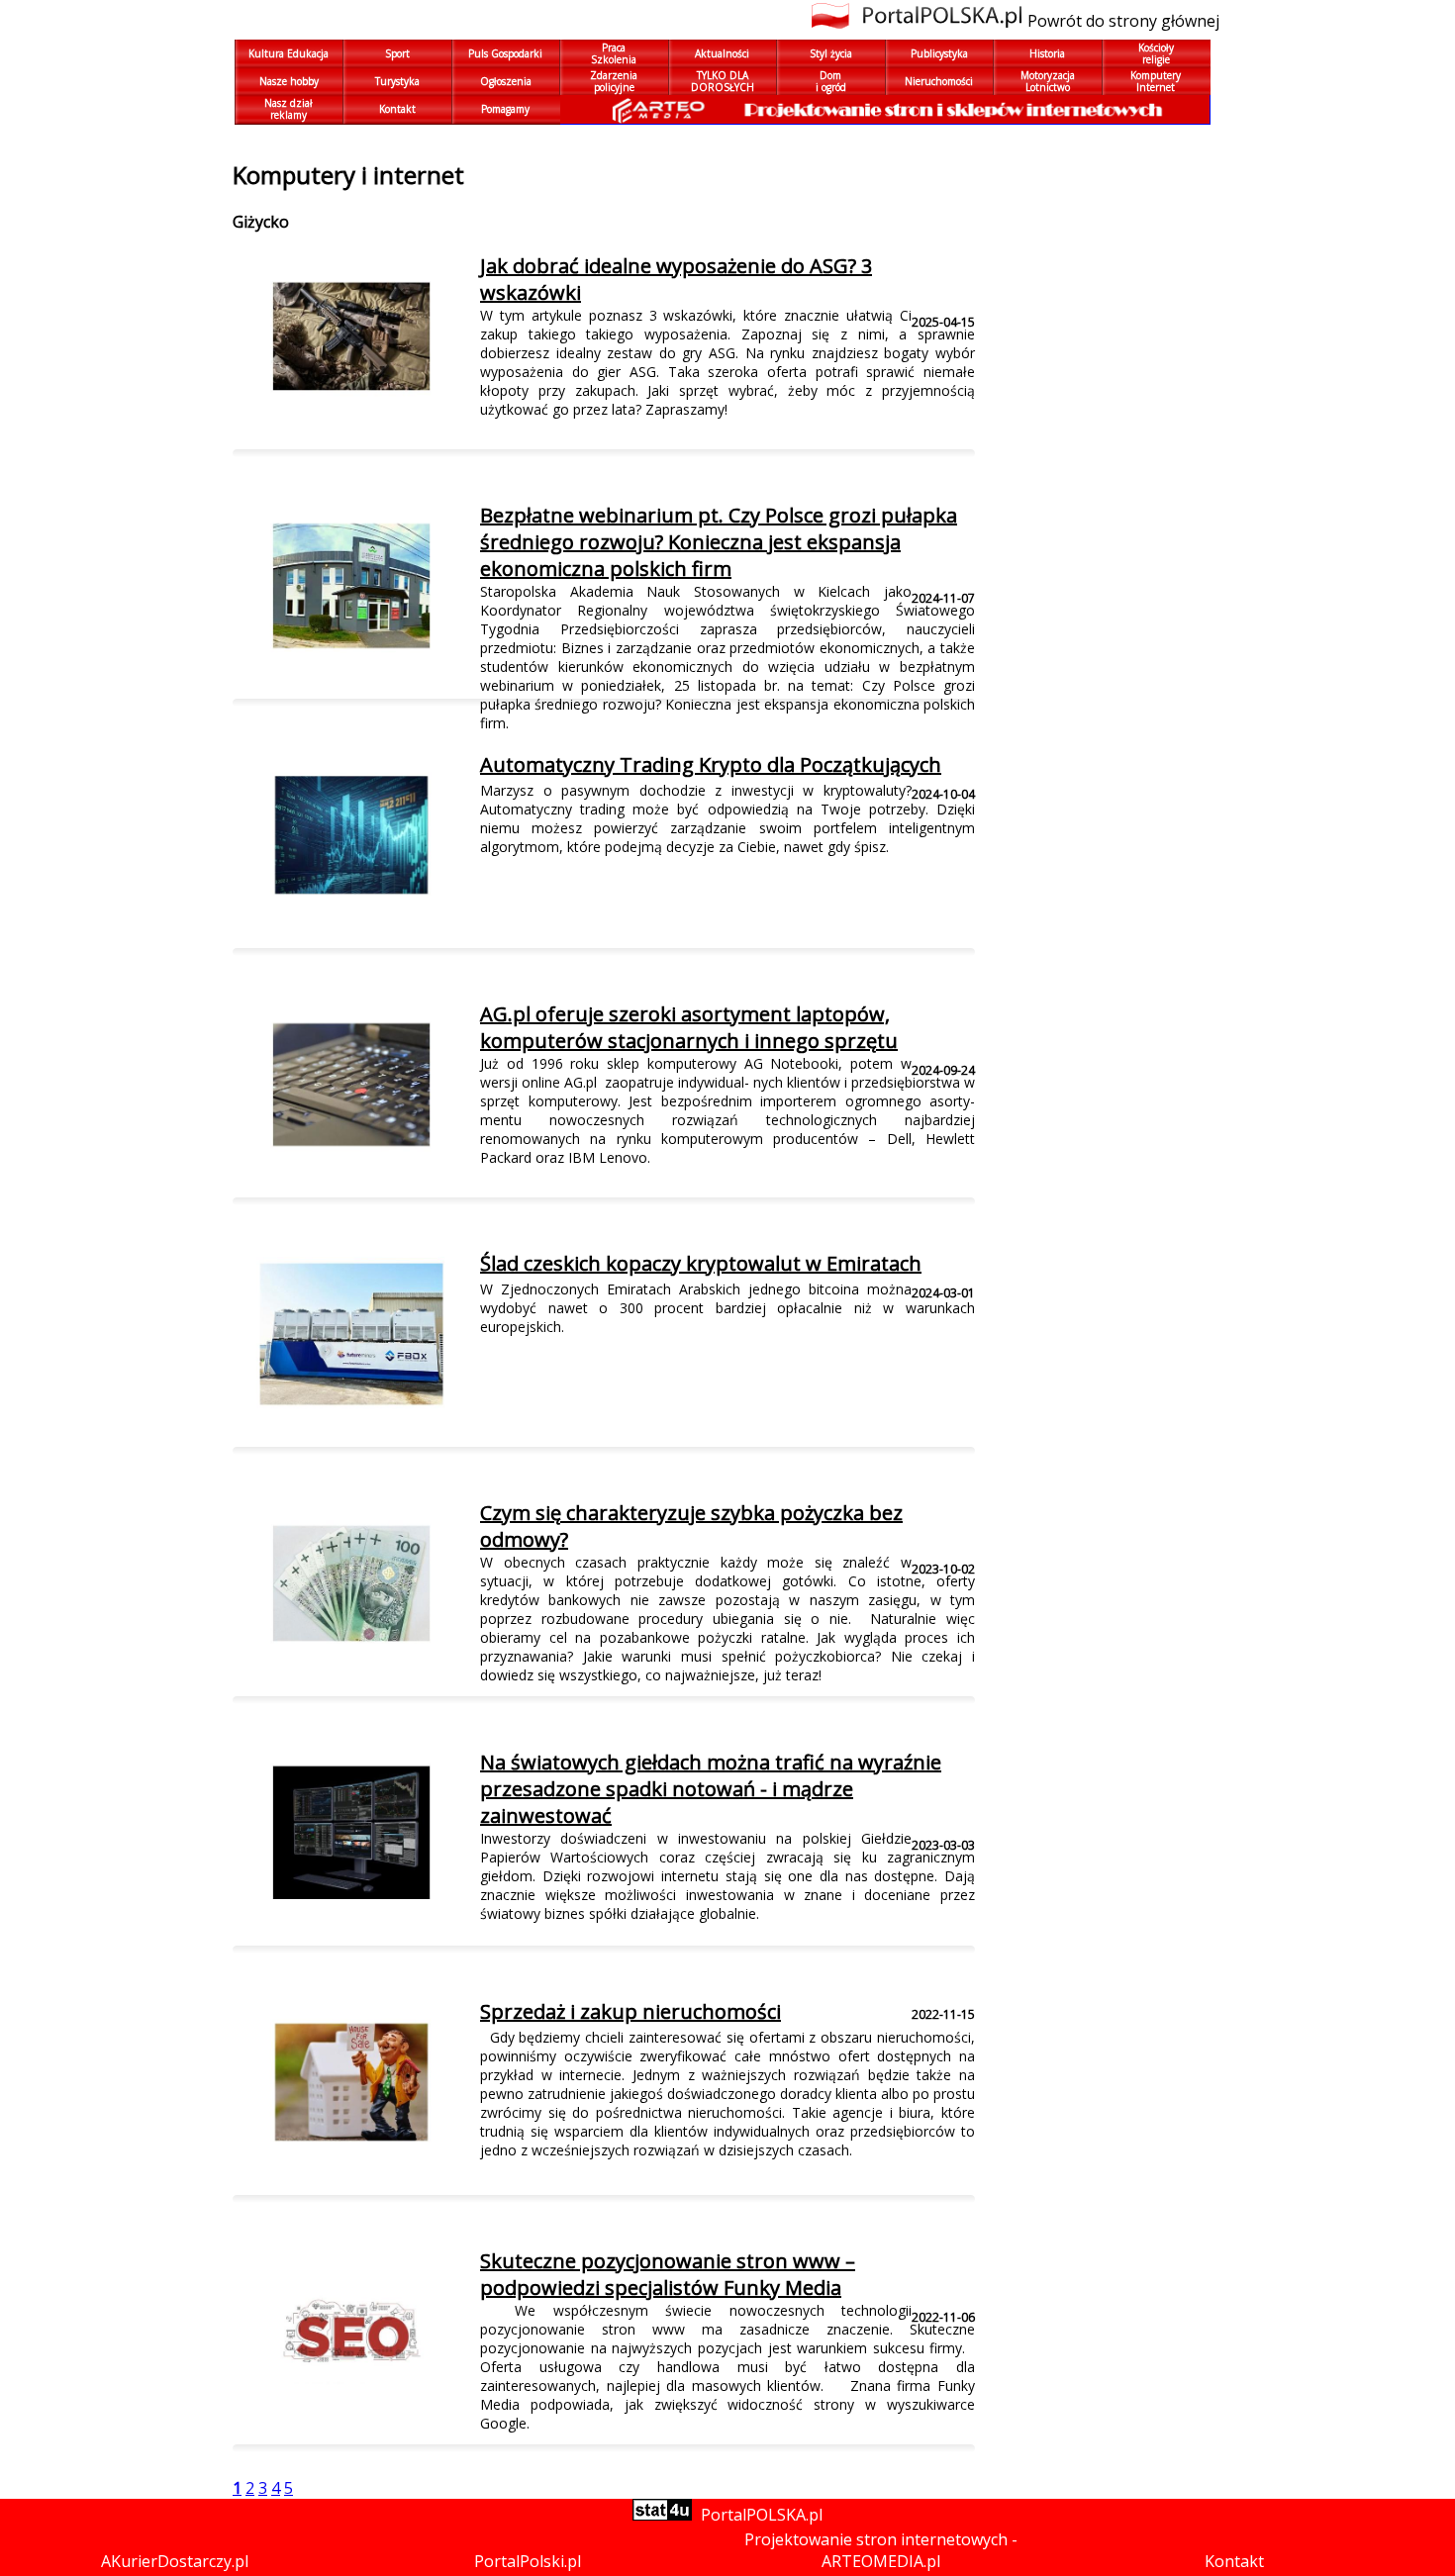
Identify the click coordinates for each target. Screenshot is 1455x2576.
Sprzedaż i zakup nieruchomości (630, 2011)
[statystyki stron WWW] (662, 2515)
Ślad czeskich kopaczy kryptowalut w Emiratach (701, 1263)
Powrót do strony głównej (1123, 21)
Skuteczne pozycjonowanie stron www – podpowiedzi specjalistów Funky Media (668, 2274)
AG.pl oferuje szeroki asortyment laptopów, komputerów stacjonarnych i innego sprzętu (689, 1027)
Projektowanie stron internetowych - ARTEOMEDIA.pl (881, 2550)
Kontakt (1234, 2561)
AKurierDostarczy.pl (175, 2561)
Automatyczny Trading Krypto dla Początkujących (711, 764)
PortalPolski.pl (528, 2561)
